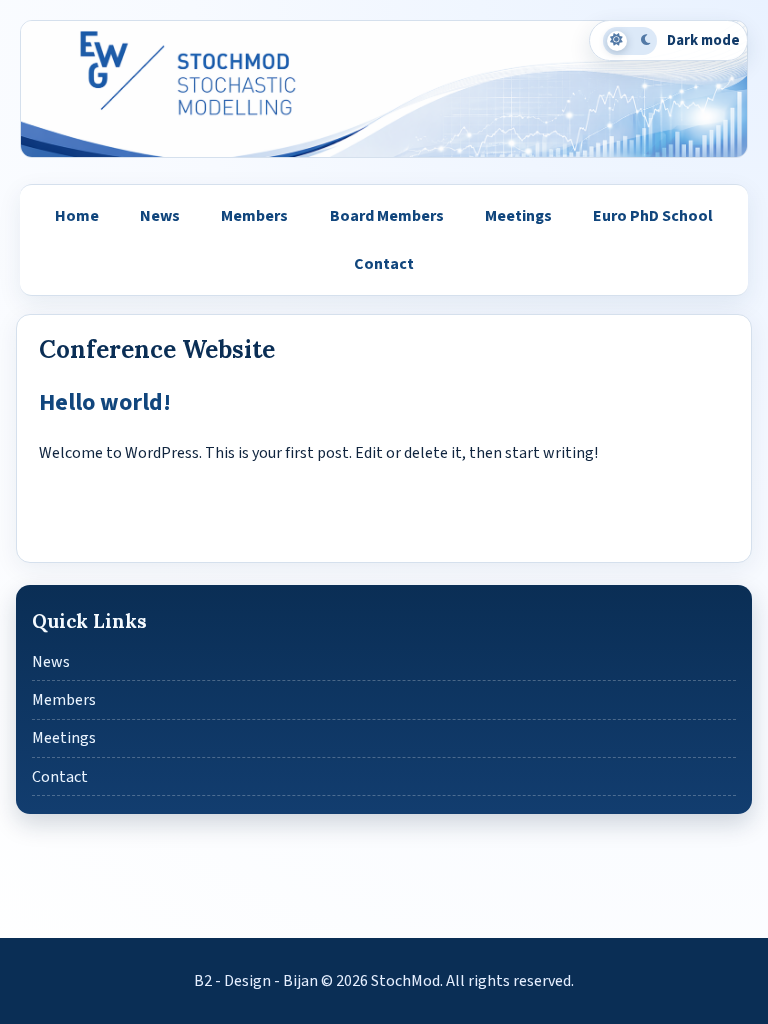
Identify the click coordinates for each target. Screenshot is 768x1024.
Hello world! (105, 402)
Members (254, 216)
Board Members (387, 216)
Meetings (518, 216)
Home (77, 216)
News (160, 216)
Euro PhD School (653, 216)
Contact (384, 264)
